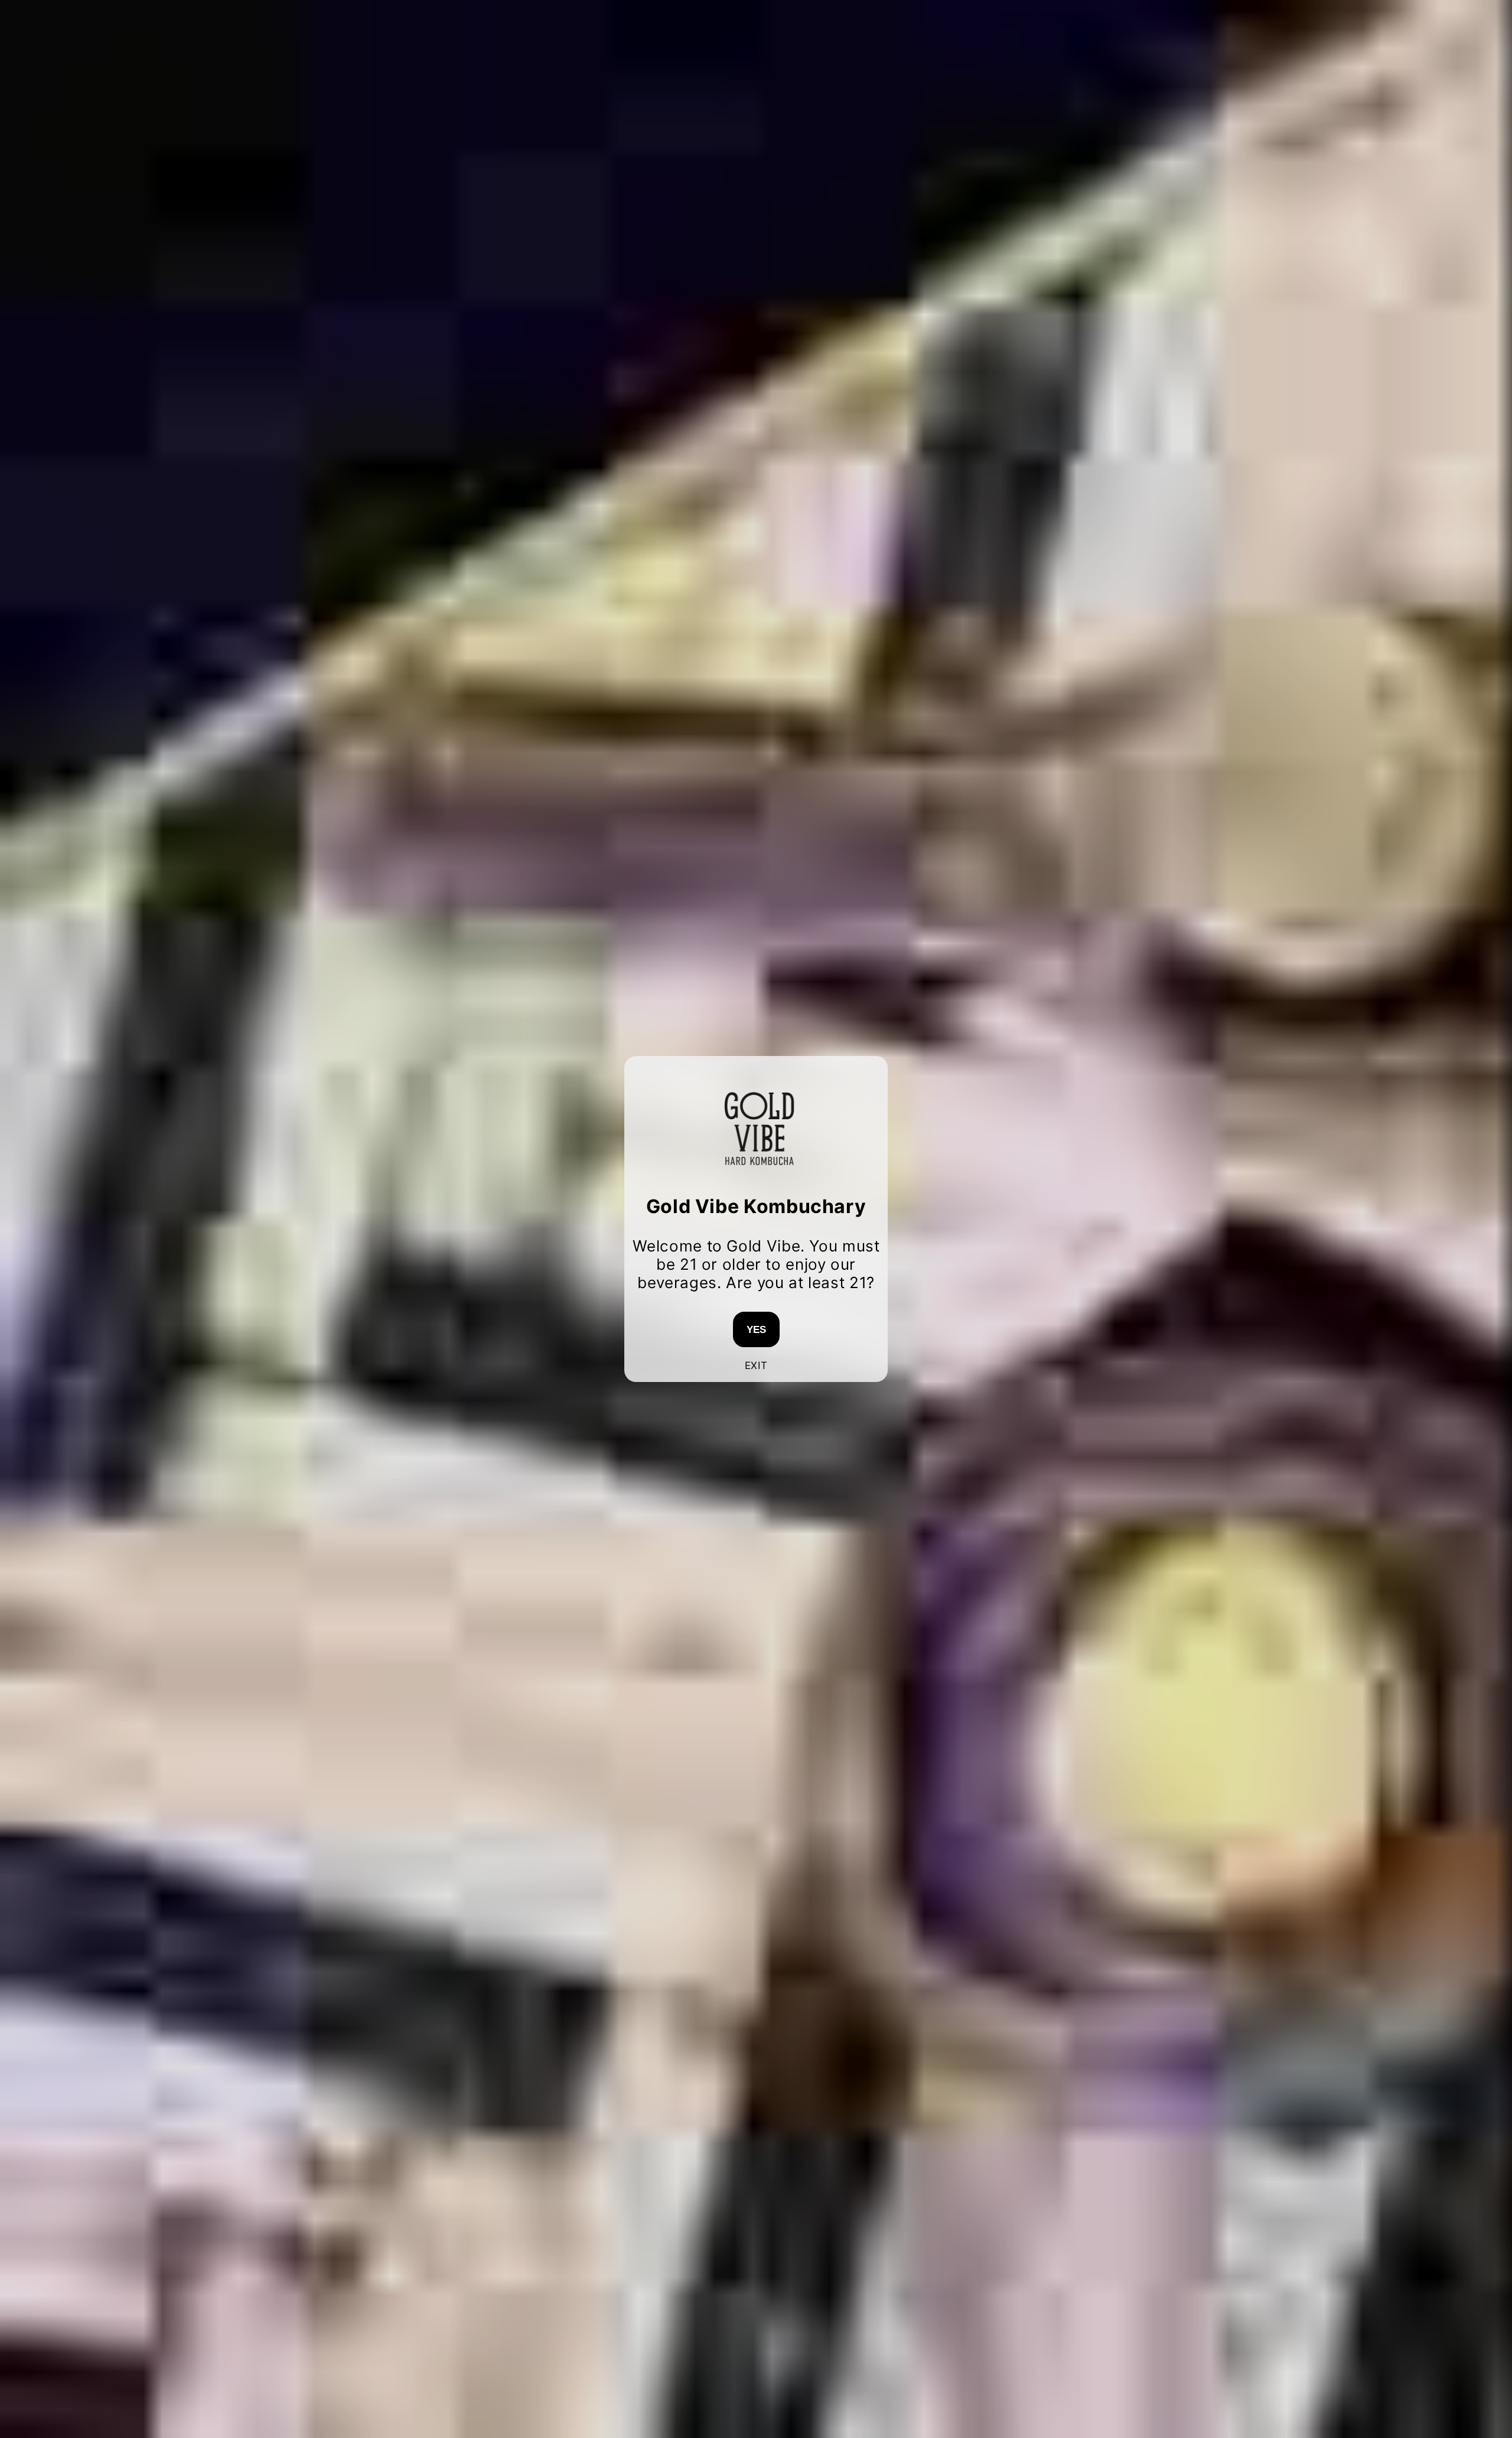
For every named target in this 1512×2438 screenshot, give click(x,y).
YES (756, 1330)
